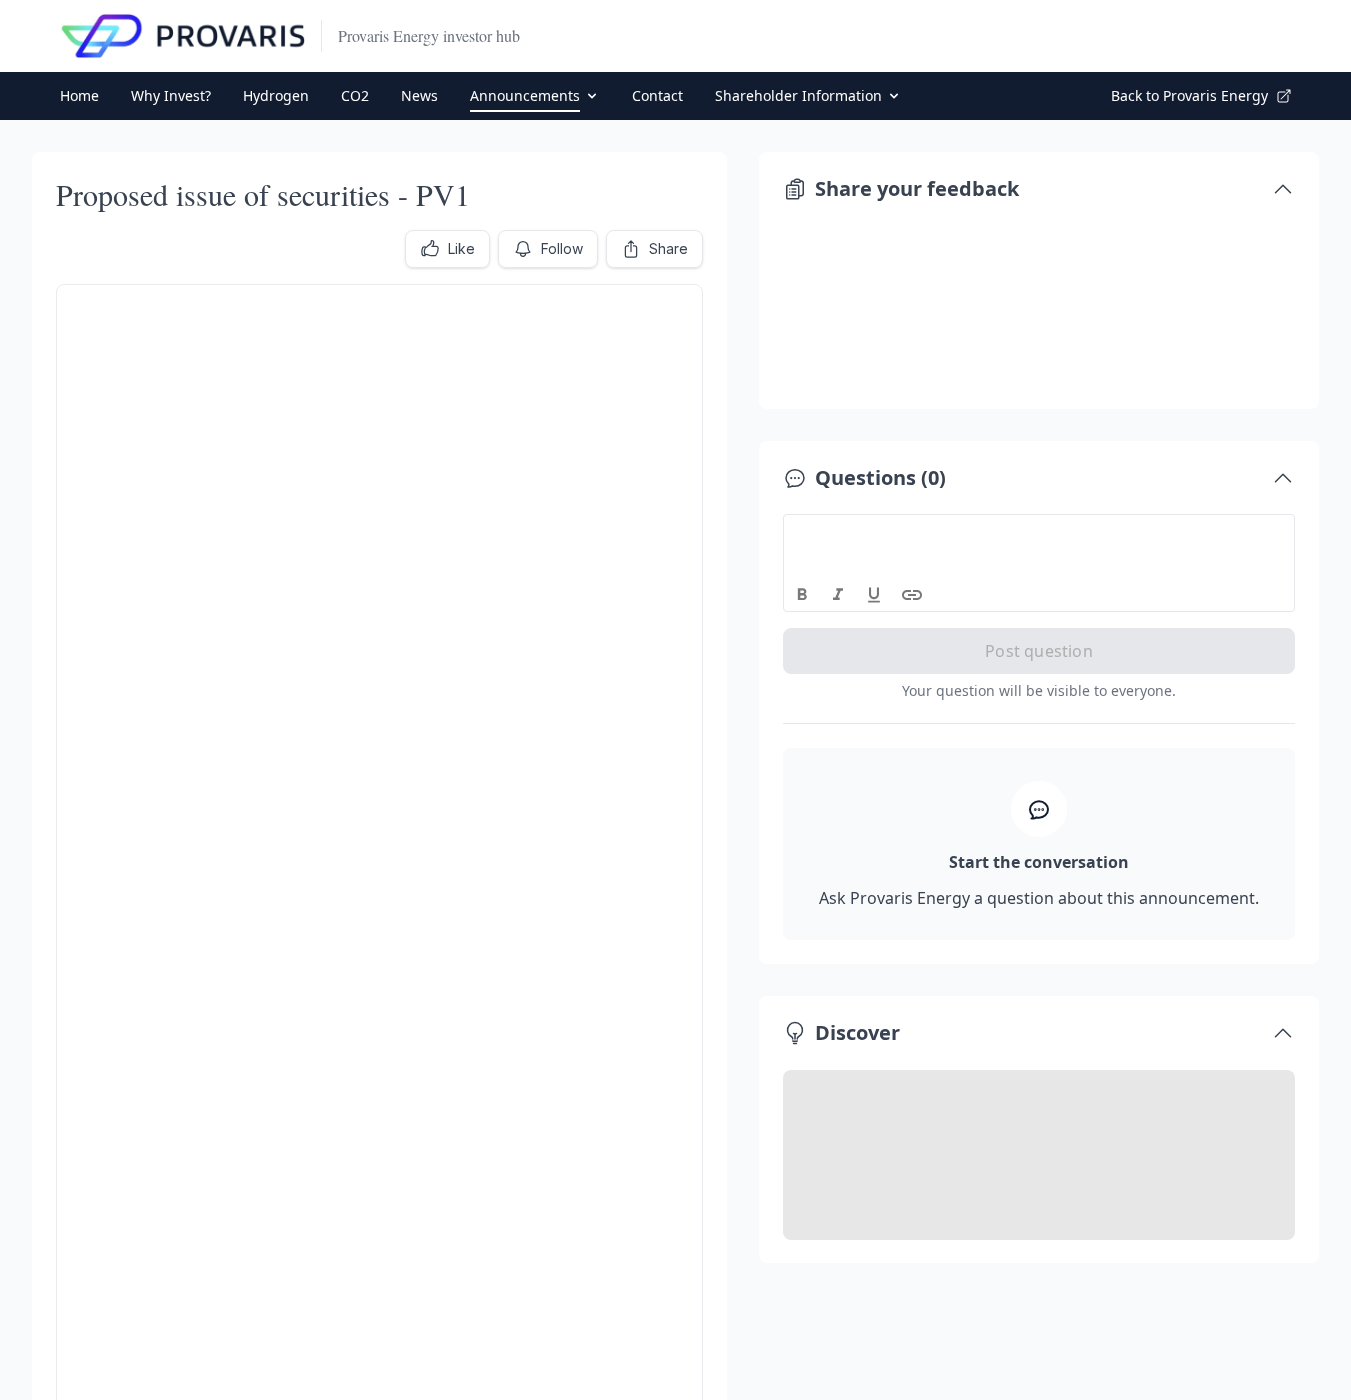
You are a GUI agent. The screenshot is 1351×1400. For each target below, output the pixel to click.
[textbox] (1039, 533)
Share (668, 248)
